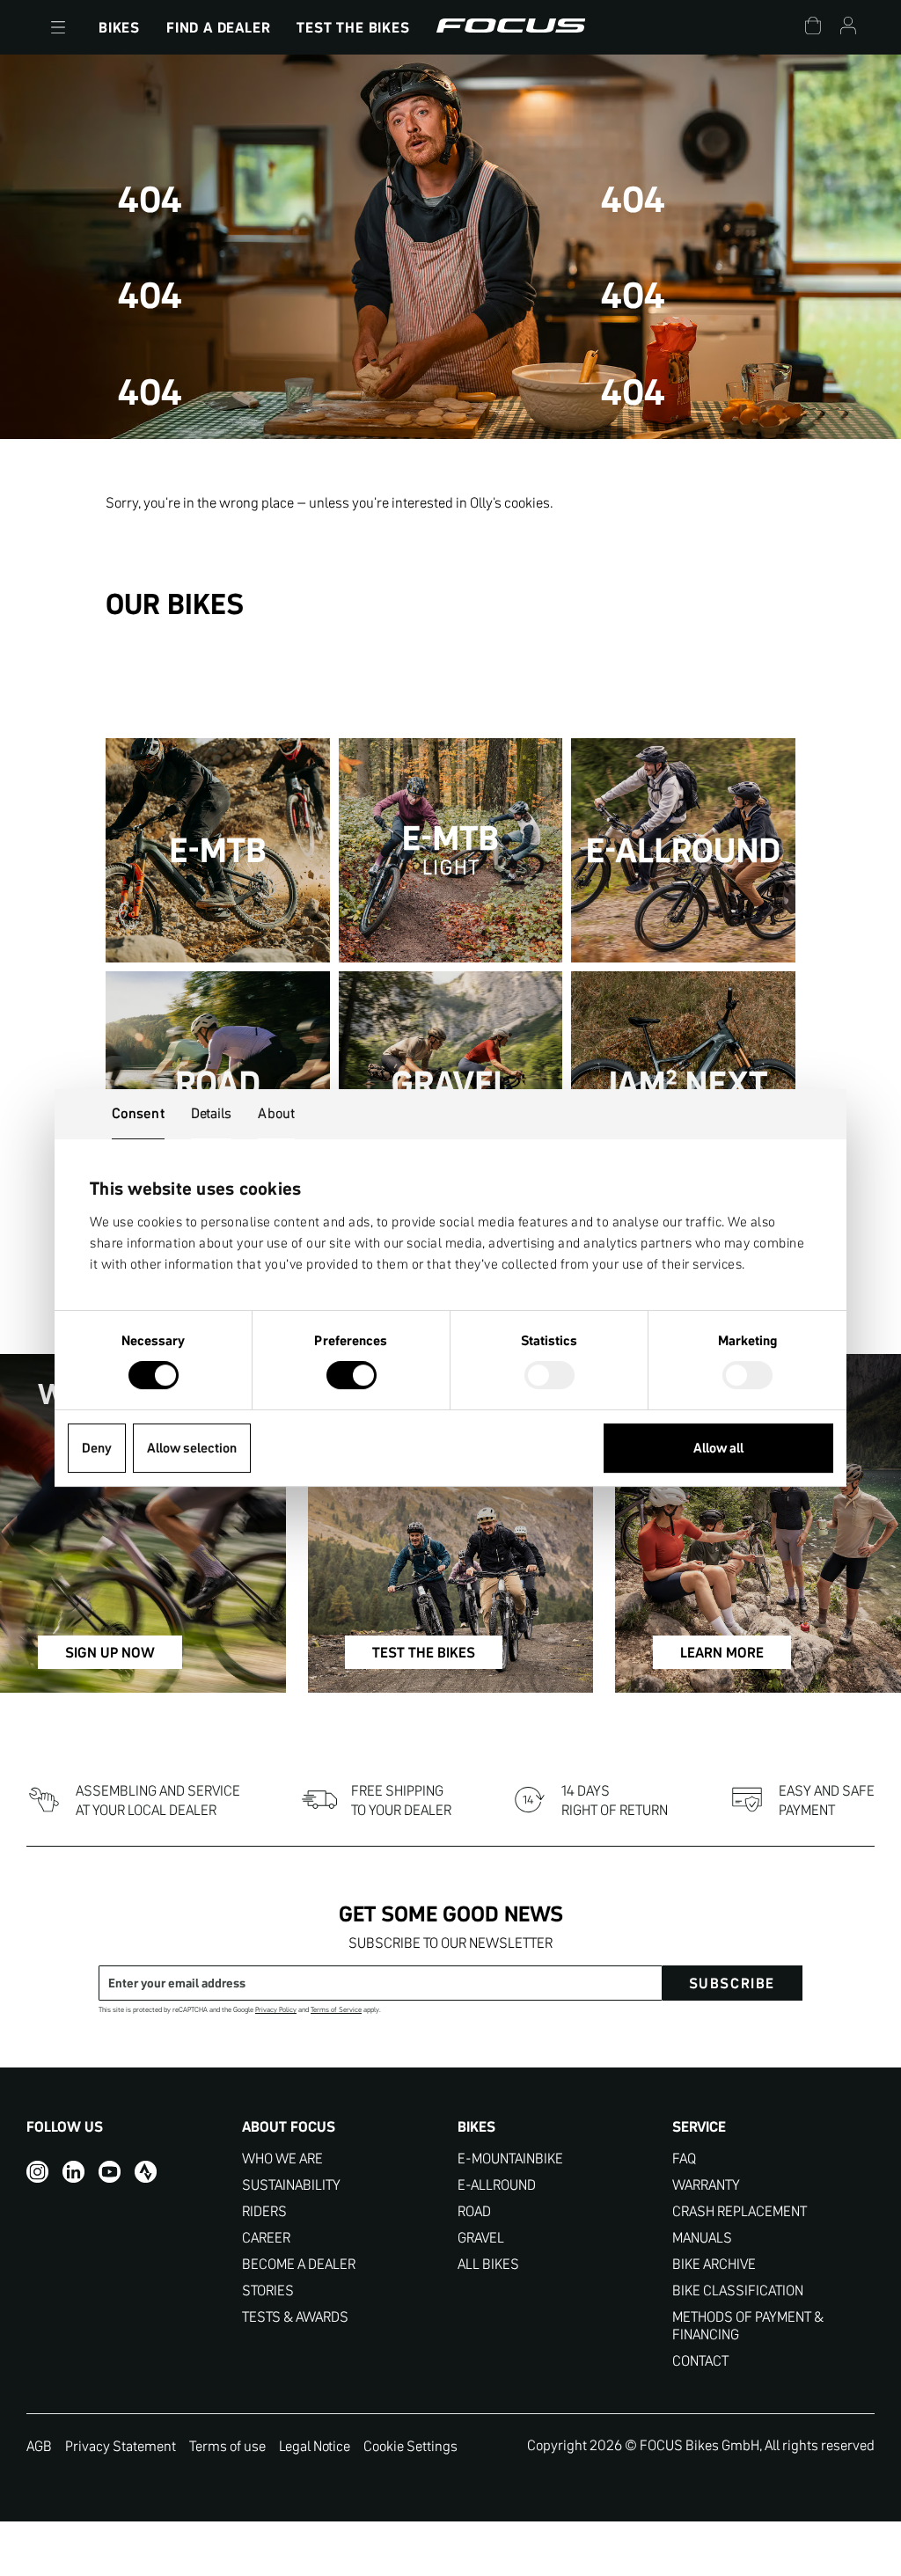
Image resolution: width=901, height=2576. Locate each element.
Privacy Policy (276, 2010)
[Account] (848, 28)
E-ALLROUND (497, 2185)
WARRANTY (706, 2185)
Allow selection (192, 1448)
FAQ (684, 2159)
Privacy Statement (121, 2446)
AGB (39, 2446)
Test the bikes (353, 27)
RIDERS (264, 2211)
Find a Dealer (218, 27)
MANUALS (702, 2238)
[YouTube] (110, 2171)
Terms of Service (336, 2010)
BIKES (119, 27)
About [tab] (276, 1113)
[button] (58, 27)
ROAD (474, 2211)
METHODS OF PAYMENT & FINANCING (748, 2326)
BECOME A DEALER (299, 2264)
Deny (97, 1448)
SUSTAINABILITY (291, 2185)
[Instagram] (37, 2171)
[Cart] (813, 28)
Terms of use (227, 2446)
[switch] (352, 1377)
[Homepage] (511, 27)
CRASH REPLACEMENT (740, 2211)
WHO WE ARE (282, 2159)
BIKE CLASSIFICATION (738, 2291)
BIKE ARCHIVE (714, 2264)
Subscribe (732, 1983)
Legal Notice (315, 2446)
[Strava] (146, 2171)
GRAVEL (481, 2238)
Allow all (718, 1448)
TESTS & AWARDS (295, 2317)
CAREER (266, 2238)
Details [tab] (212, 1113)
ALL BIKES (488, 2264)
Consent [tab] (138, 1113)
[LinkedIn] (73, 2171)
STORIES (268, 2291)
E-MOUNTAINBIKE (510, 2159)
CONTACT (700, 2361)
